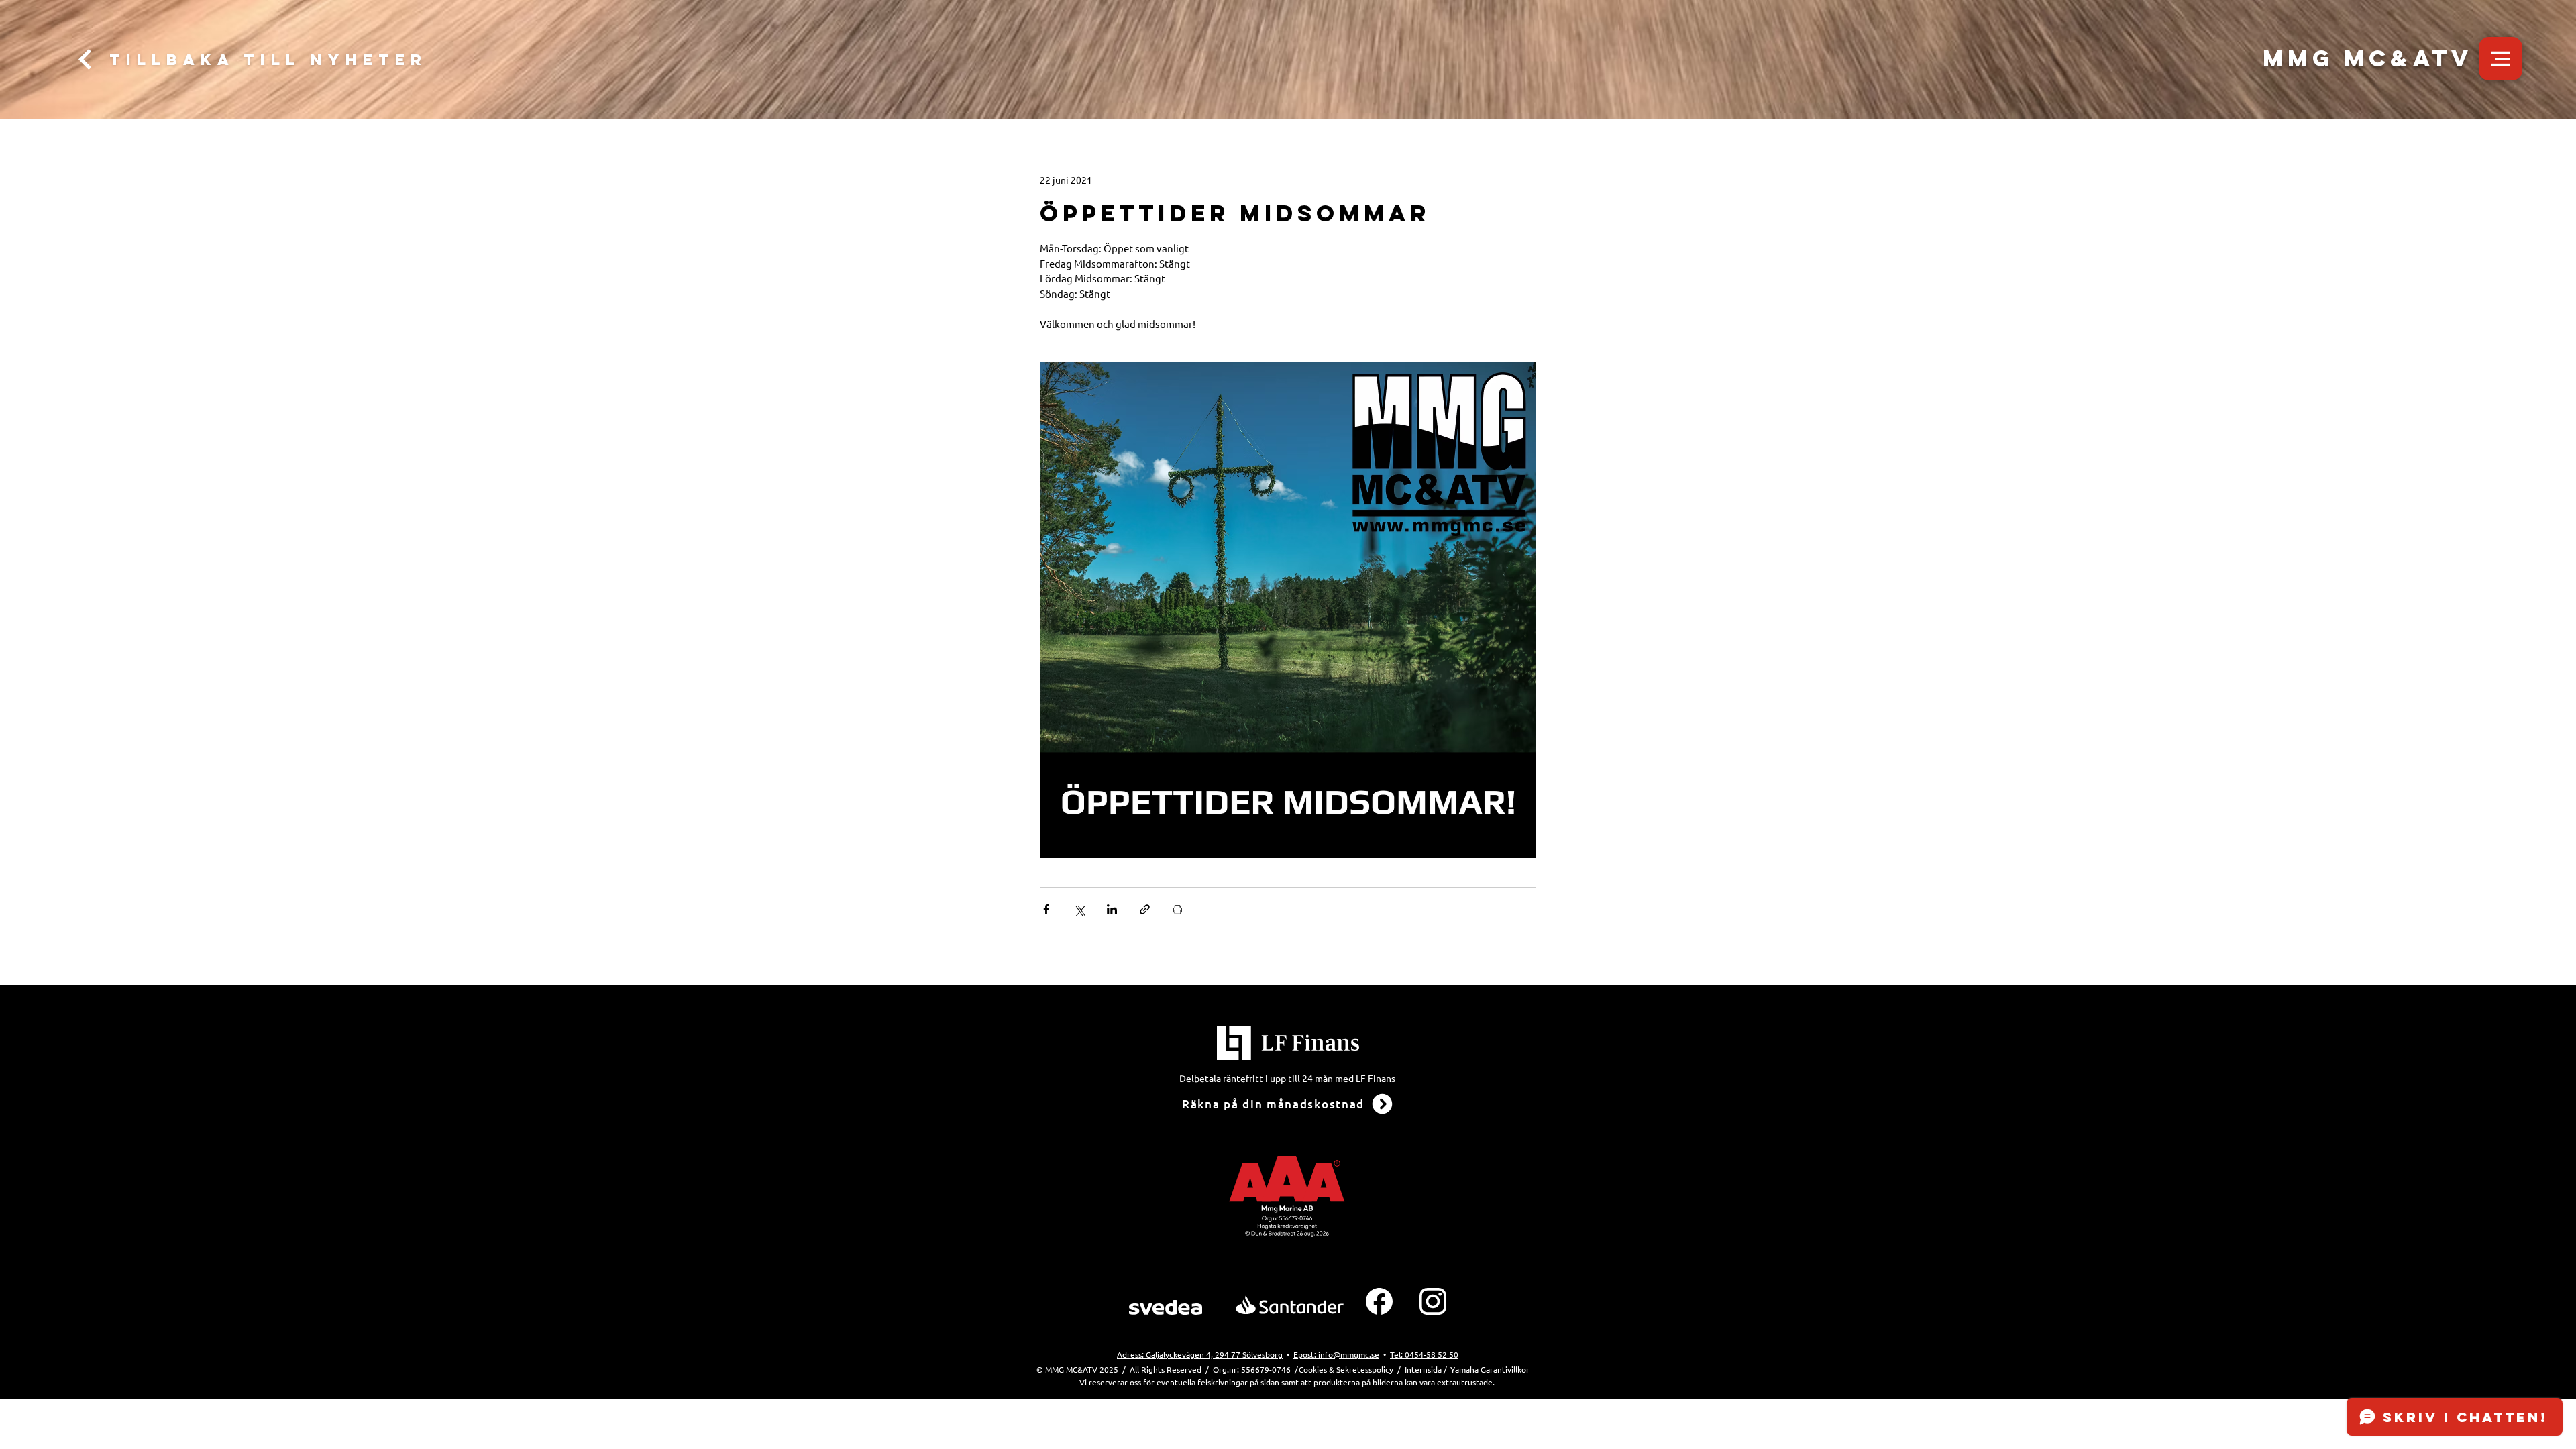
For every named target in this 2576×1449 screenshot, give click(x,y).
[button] (2501, 59)
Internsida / (1426, 1369)
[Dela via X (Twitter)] (1079, 909)
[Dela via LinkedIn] (1112, 909)
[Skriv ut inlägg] (1178, 909)
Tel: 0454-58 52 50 (1424, 1354)
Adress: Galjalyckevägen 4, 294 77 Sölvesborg (1200, 1354)
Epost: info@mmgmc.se (1336, 1354)
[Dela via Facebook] (1046, 909)
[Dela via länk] (1145, 909)
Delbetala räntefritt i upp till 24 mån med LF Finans (1287, 1078)
